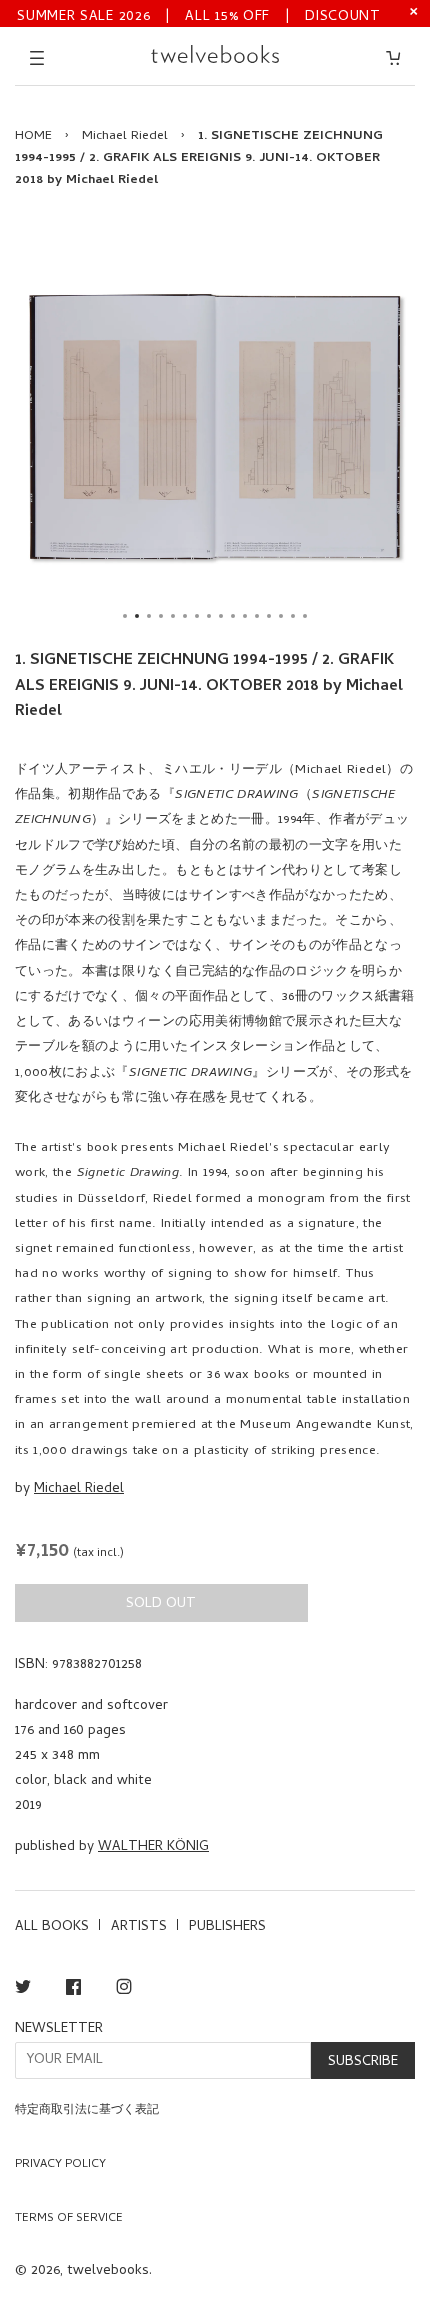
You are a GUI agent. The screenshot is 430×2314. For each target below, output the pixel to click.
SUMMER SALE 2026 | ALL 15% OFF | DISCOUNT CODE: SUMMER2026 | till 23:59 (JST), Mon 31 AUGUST (199, 15)
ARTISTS (139, 1927)
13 (269, 616)
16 (305, 616)
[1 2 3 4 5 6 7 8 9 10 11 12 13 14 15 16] (215, 426)
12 (257, 616)
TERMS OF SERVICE (69, 2219)
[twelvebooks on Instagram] (124, 1990)
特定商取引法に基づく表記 (87, 2111)
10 (233, 616)
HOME (33, 136)
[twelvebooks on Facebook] (73, 1990)
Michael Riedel (125, 136)
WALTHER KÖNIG (153, 1847)
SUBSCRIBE (363, 2062)
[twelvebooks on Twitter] (23, 1990)
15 (293, 616)
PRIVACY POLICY (60, 2165)
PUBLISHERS (227, 1927)
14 (281, 616)
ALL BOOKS (52, 1927)
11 (245, 616)
